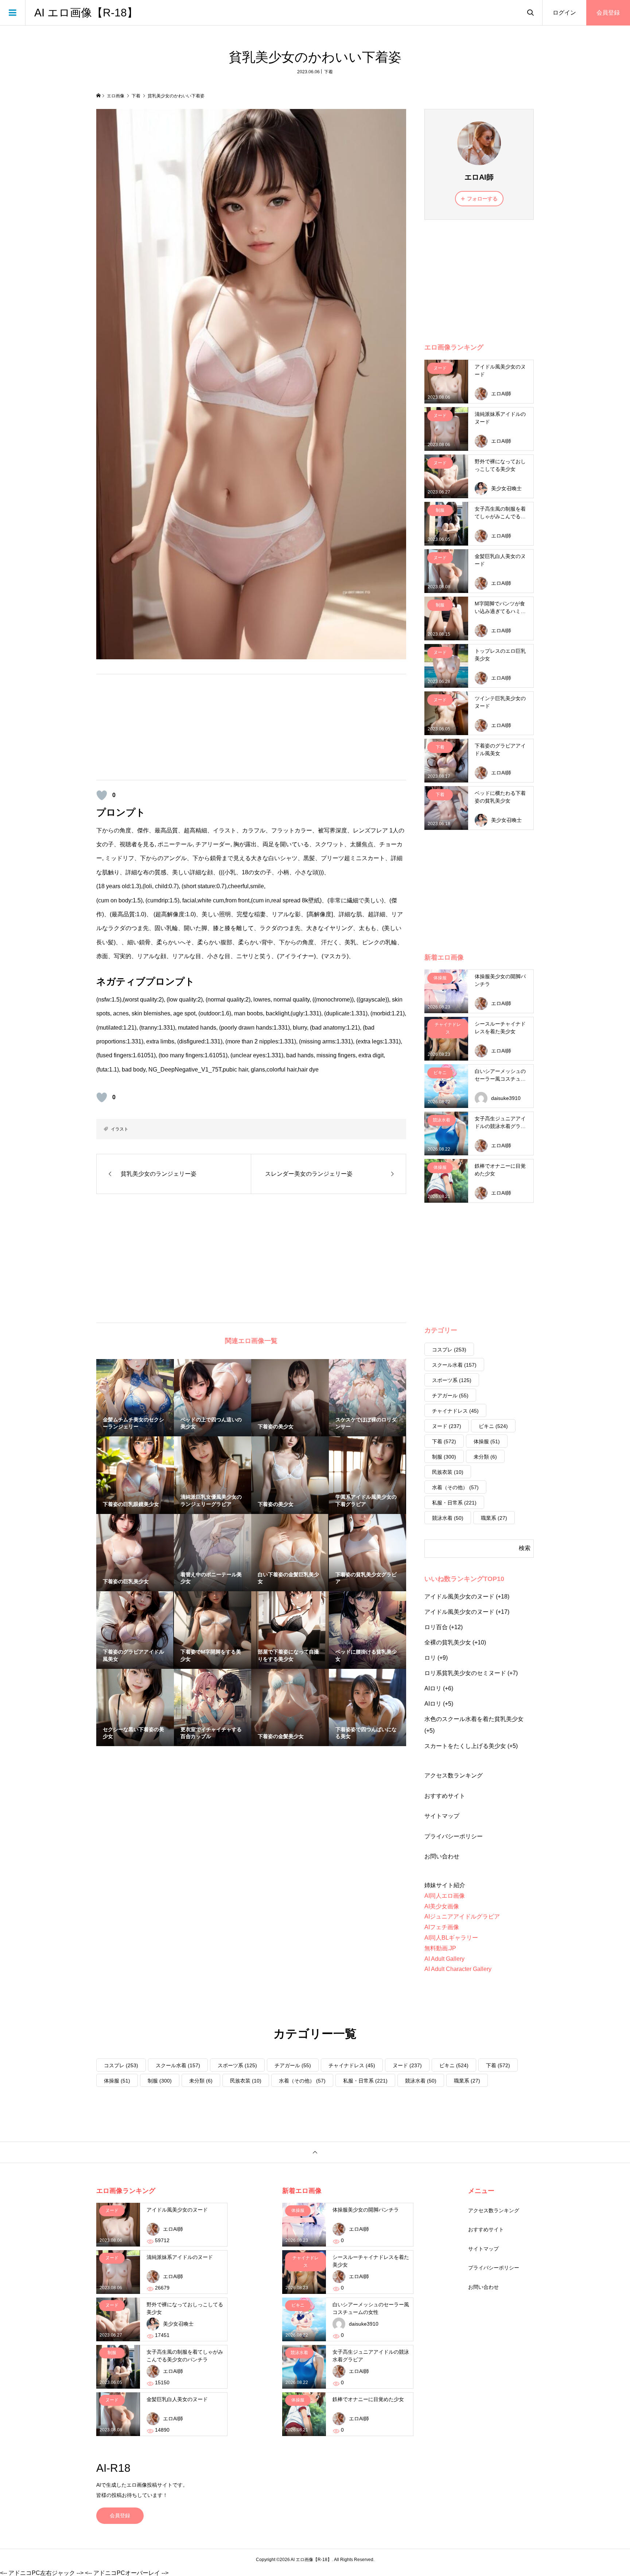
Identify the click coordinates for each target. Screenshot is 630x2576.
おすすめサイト (445, 1796)
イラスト (120, 1129)
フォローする (482, 199)
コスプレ (449, 1350)
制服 (444, 1457)
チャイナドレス (455, 1411)
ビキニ (493, 1426)
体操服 (487, 1441)
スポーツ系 (452, 1380)
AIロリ (433, 1688)
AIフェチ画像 (442, 1927)
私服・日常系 (454, 1503)
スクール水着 (454, 1365)
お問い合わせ (442, 1856)
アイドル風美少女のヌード (459, 1597)
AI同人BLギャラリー (451, 1938)
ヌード (447, 1426)
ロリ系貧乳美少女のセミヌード (465, 1673)
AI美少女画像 (442, 1906)
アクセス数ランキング (454, 1775)
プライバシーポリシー (454, 1836)
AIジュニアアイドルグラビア (462, 1917)
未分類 (485, 1457)
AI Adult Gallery (444, 1959)
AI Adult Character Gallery (458, 1969)
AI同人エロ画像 (445, 1896)
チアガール (450, 1396)
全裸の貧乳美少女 (448, 1642)
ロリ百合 (436, 1627)
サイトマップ (442, 1816)
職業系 (494, 1518)
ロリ (430, 1658)
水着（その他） (455, 1487)
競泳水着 (448, 1518)
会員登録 (608, 13)
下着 (328, 72)
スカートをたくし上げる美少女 (465, 1746)
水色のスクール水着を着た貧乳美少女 (474, 1719)
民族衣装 (448, 1472)
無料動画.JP (440, 1948)
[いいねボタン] (102, 795)
